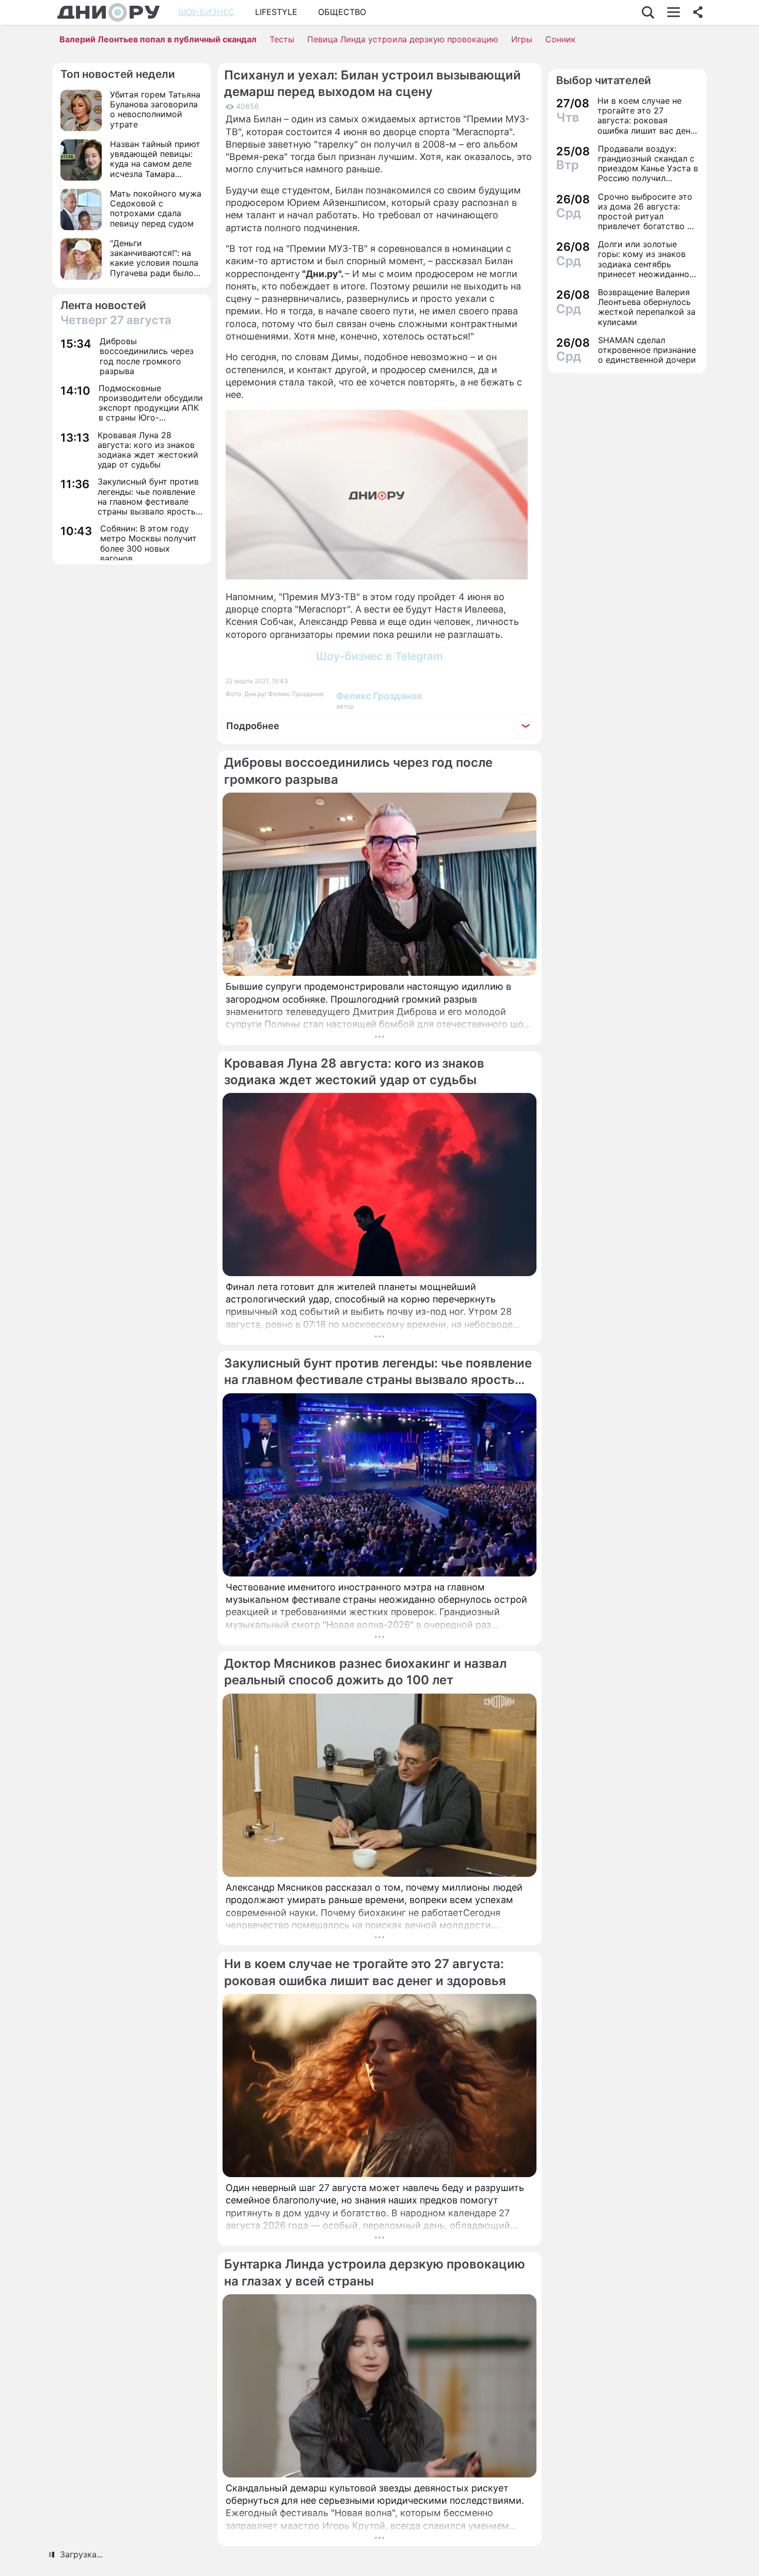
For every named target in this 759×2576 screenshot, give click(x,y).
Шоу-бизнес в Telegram (379, 656)
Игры (522, 39)
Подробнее (253, 726)
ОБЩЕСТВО (342, 12)
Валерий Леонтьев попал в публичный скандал (158, 39)
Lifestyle (276, 12)
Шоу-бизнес (206, 12)
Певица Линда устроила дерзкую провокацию (403, 39)
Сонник (560, 39)
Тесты (282, 39)
